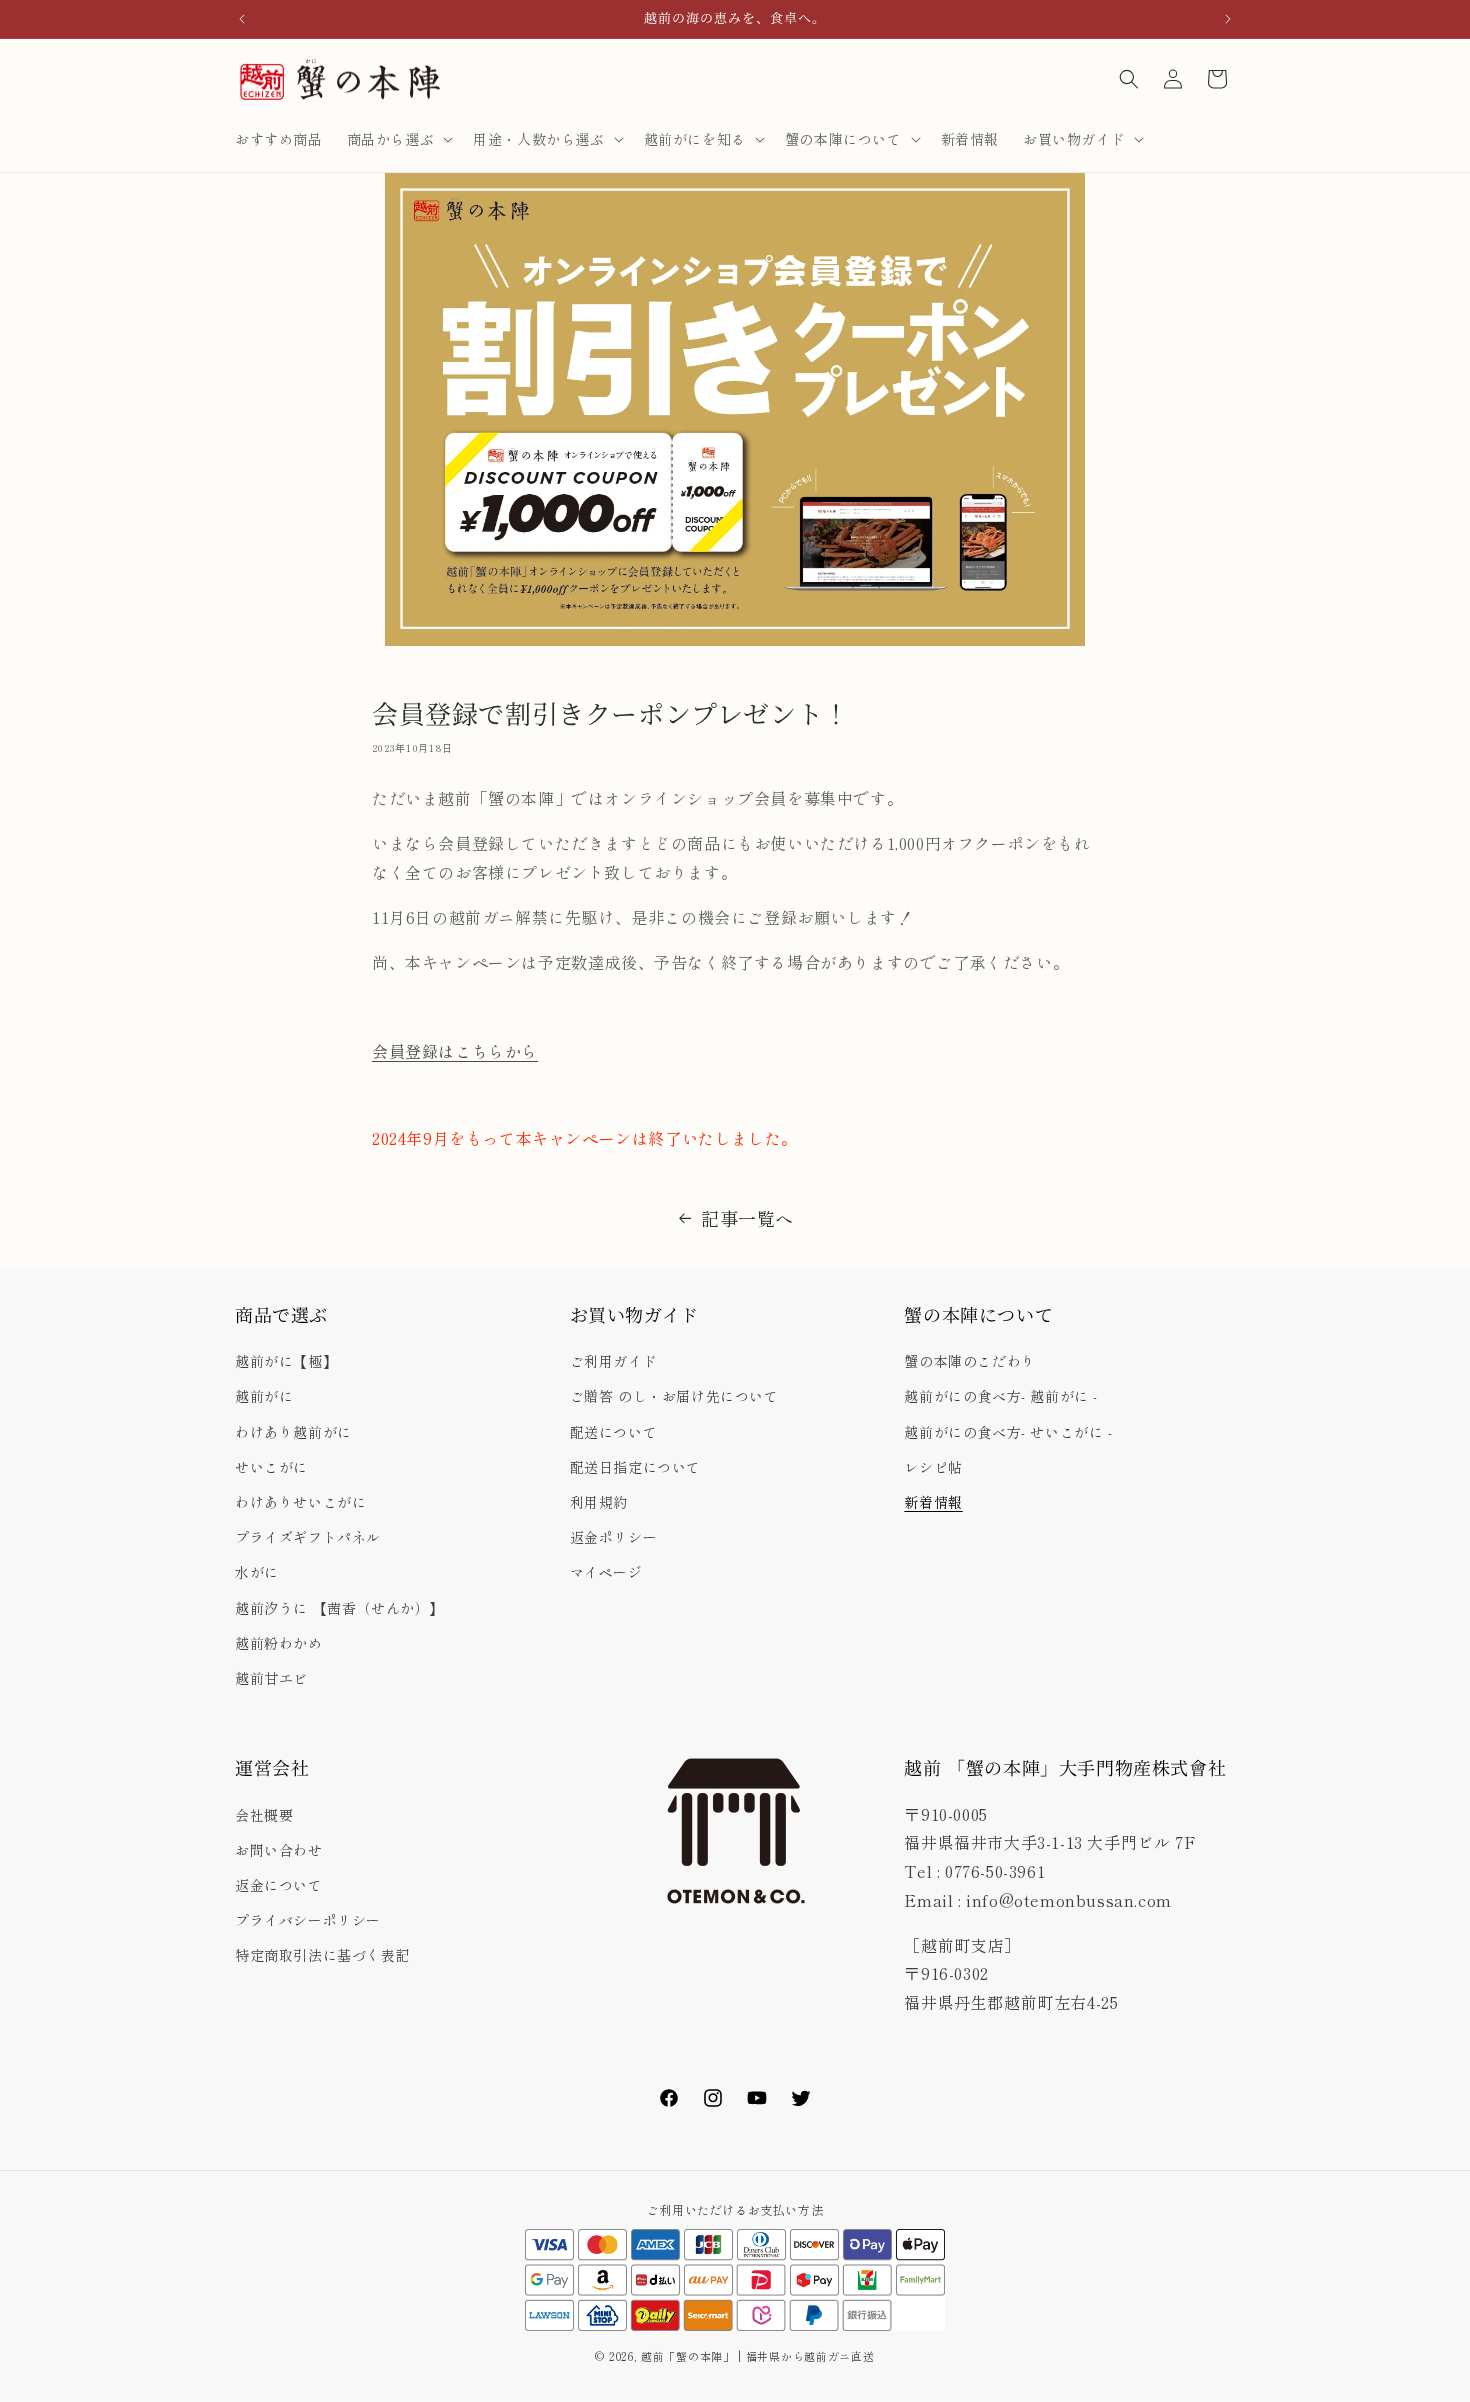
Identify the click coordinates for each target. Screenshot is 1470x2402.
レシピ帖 (933, 1467)
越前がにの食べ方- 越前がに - (1001, 1396)
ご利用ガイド (614, 1361)
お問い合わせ (279, 1850)
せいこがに (271, 1467)
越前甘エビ (271, 1678)
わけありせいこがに (300, 1502)
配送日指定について (635, 1467)
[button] (398, 139)
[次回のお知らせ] (1228, 19)
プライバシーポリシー (308, 1920)
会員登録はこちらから (455, 1051)
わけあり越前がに (293, 1432)
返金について (279, 1885)
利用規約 (599, 1502)
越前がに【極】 (286, 1361)
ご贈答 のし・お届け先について (674, 1396)
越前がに (264, 1396)
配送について (614, 1432)
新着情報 (933, 1502)
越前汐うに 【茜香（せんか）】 (339, 1608)
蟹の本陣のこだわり (969, 1361)
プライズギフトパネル (308, 1537)
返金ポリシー (614, 1537)
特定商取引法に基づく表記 (322, 1955)
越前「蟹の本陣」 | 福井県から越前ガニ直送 (763, 2356)
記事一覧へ (747, 1218)
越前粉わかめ (279, 1643)
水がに (257, 1572)
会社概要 (264, 1815)
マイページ (606, 1572)
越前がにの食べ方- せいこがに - (1008, 1432)
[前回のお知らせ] (242, 19)
